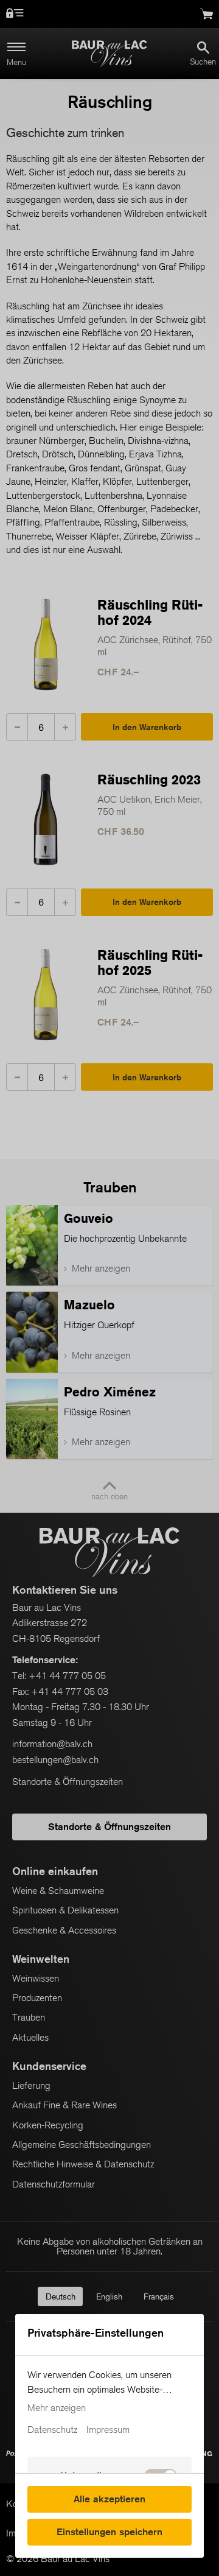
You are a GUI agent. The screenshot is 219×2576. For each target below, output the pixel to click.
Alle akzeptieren (109, 2499)
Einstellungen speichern (109, 2532)
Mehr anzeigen (57, 2408)
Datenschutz (52, 2430)
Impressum (108, 2430)
